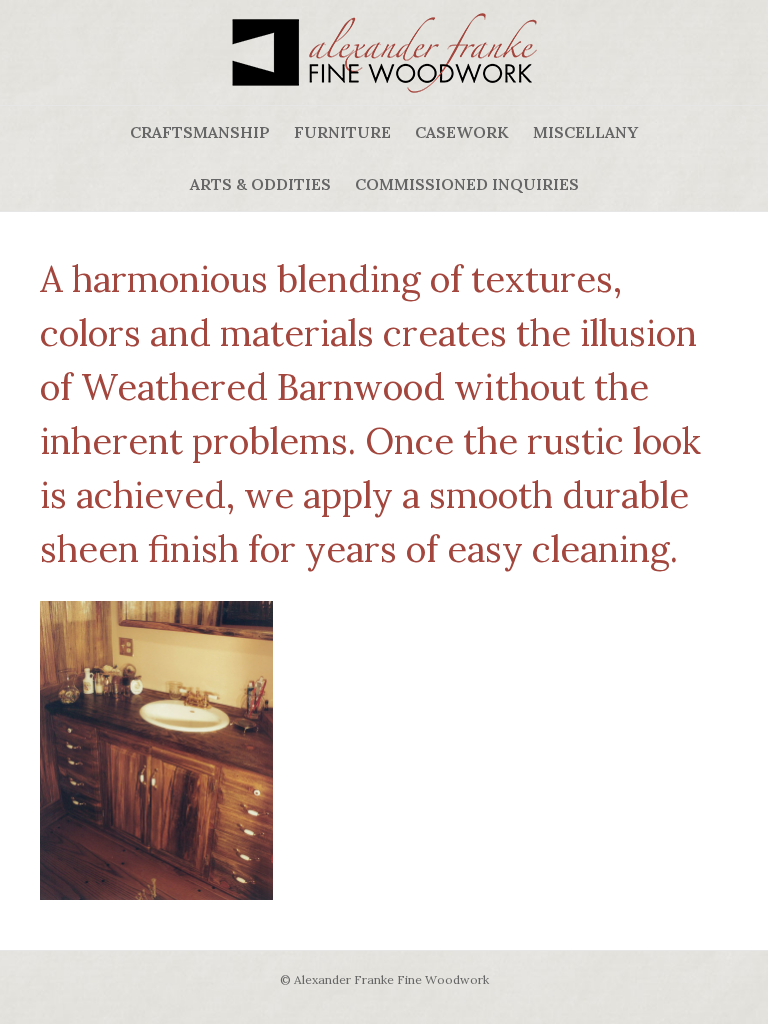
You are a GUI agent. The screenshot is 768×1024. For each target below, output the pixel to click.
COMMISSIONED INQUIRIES (467, 184)
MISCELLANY (585, 132)
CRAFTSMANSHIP (200, 132)
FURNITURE (342, 132)
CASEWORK (462, 132)
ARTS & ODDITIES (260, 184)
